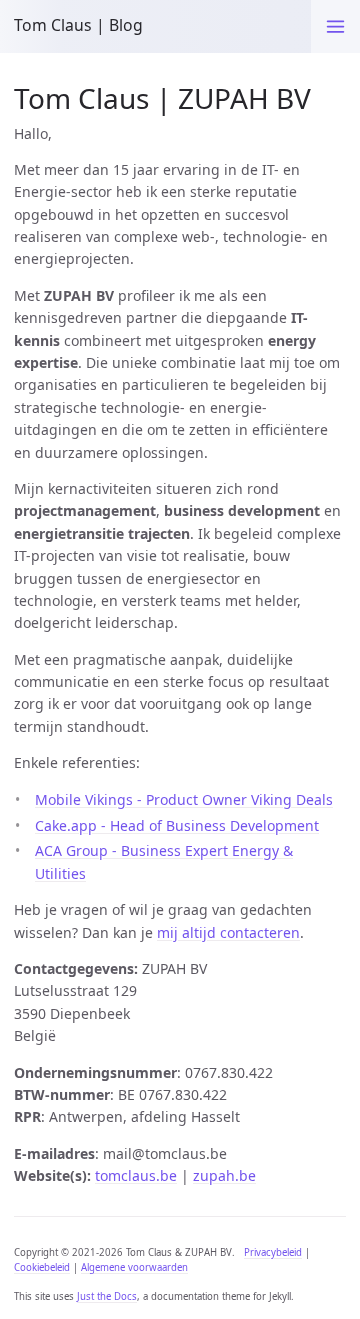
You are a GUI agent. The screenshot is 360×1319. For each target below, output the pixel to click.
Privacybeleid (273, 1252)
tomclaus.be (136, 1175)
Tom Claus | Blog (78, 25)
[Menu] (335, 26)
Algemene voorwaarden (134, 1267)
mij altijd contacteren (228, 932)
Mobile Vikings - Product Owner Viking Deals (184, 799)
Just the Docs (107, 1296)
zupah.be (224, 1175)
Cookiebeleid (42, 1267)
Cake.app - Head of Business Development (177, 825)
